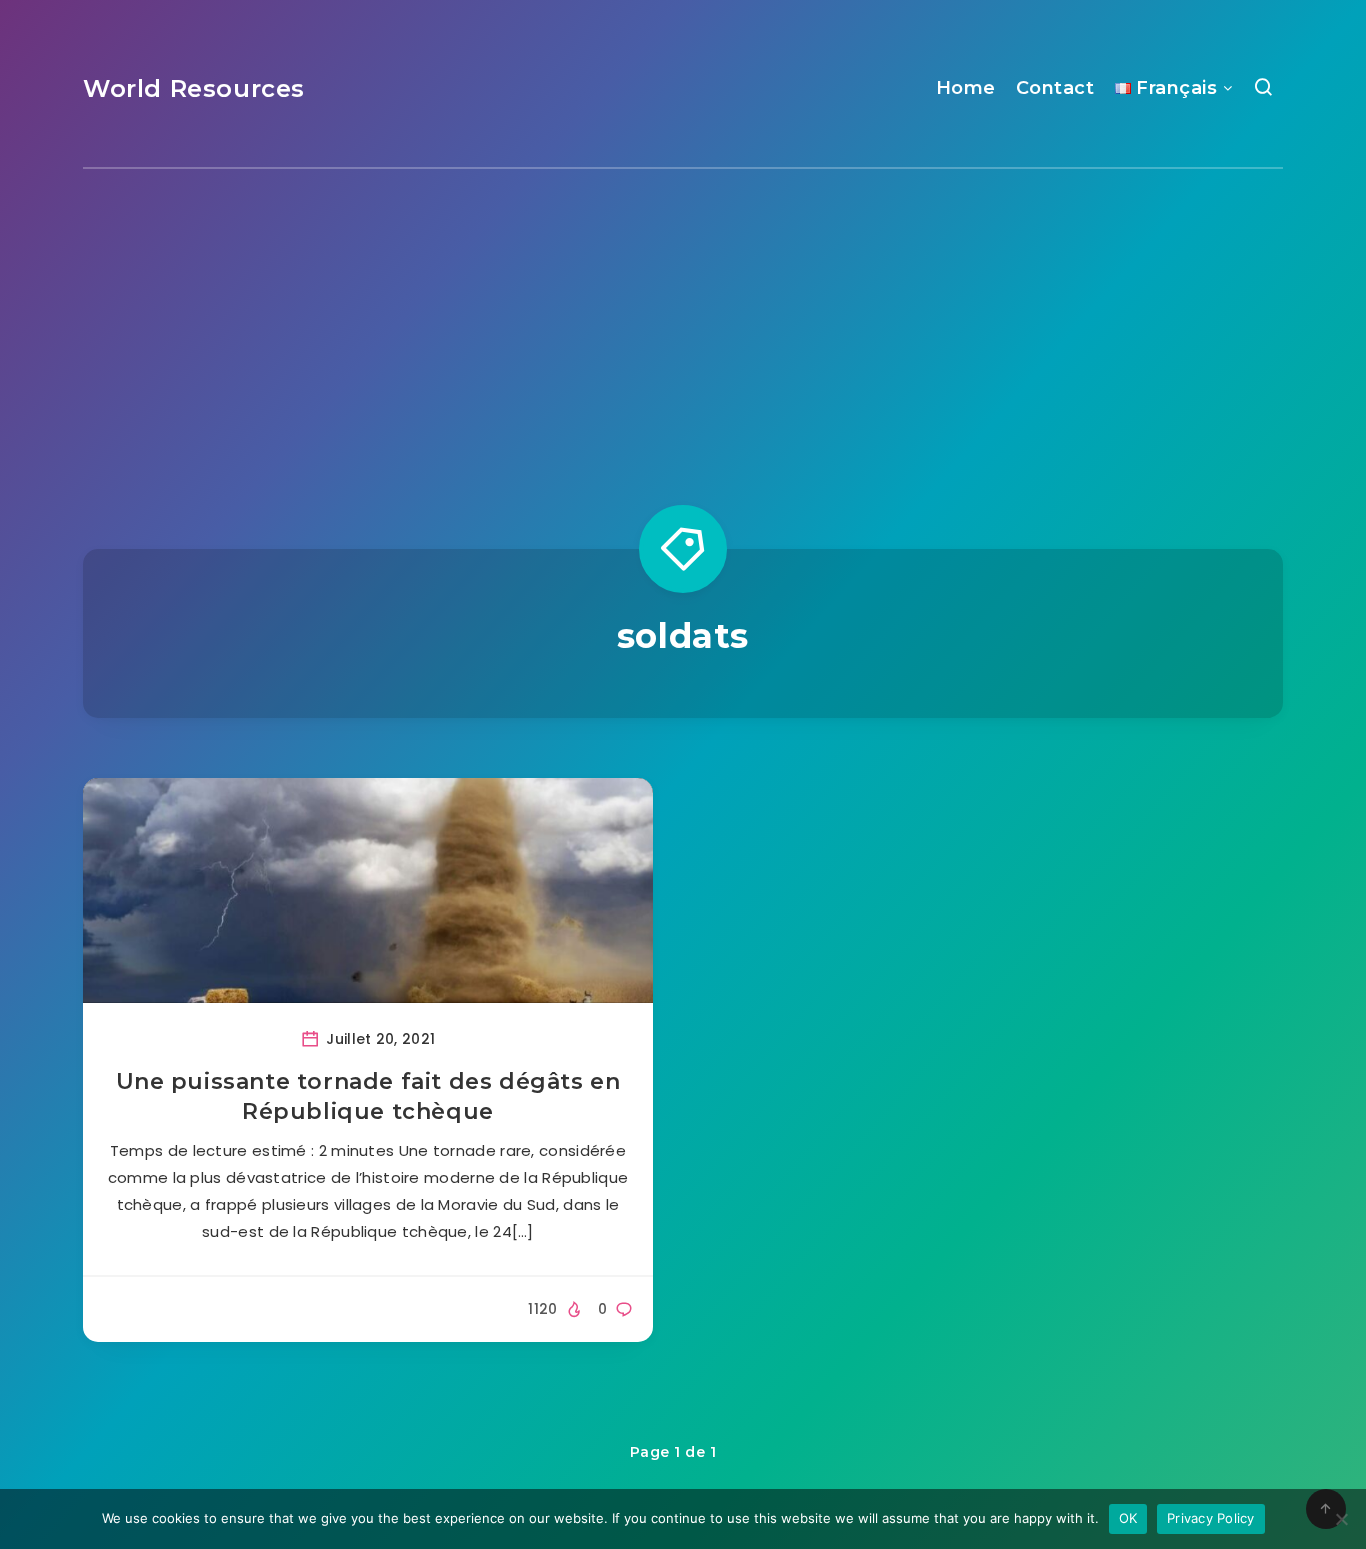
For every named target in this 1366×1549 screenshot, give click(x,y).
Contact (1055, 88)
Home (966, 88)
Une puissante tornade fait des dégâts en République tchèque (368, 1096)
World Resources (194, 88)
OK (1128, 1518)
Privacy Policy (1211, 1518)
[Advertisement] (683, 319)
